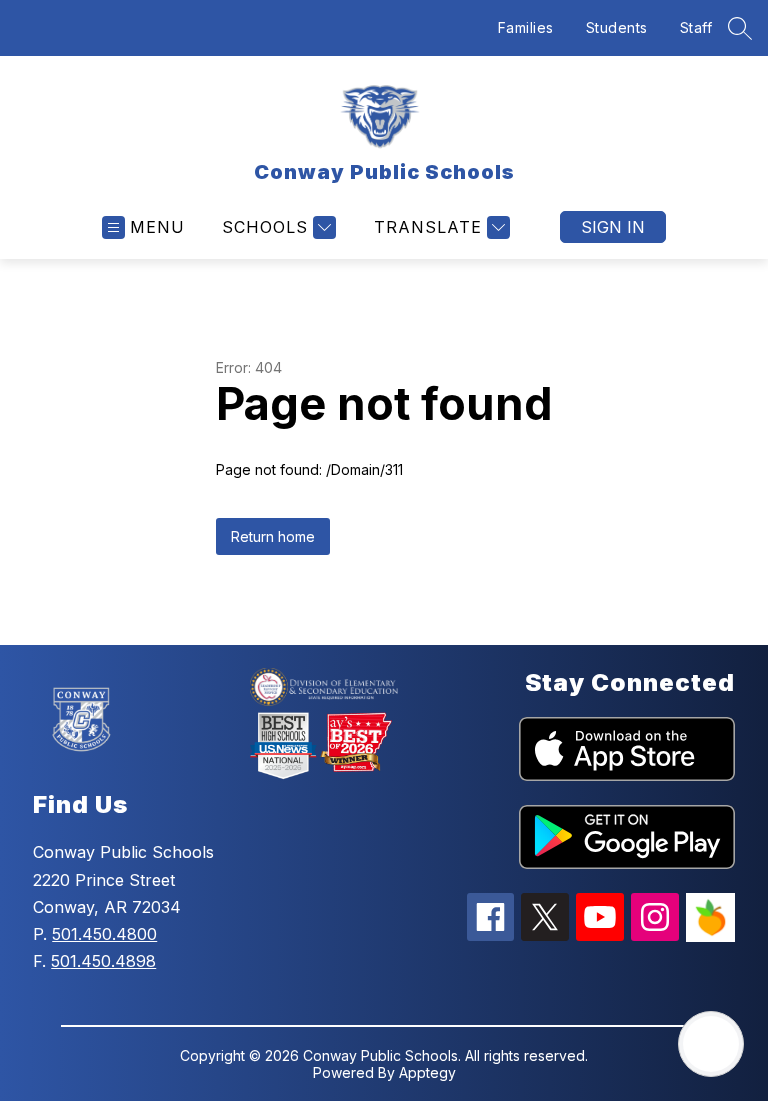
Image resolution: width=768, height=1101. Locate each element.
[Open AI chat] (711, 1044)
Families (526, 27)
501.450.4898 (103, 961)
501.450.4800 (104, 934)
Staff (696, 27)
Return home (273, 536)
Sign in (613, 227)
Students (617, 27)
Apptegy (427, 1072)
